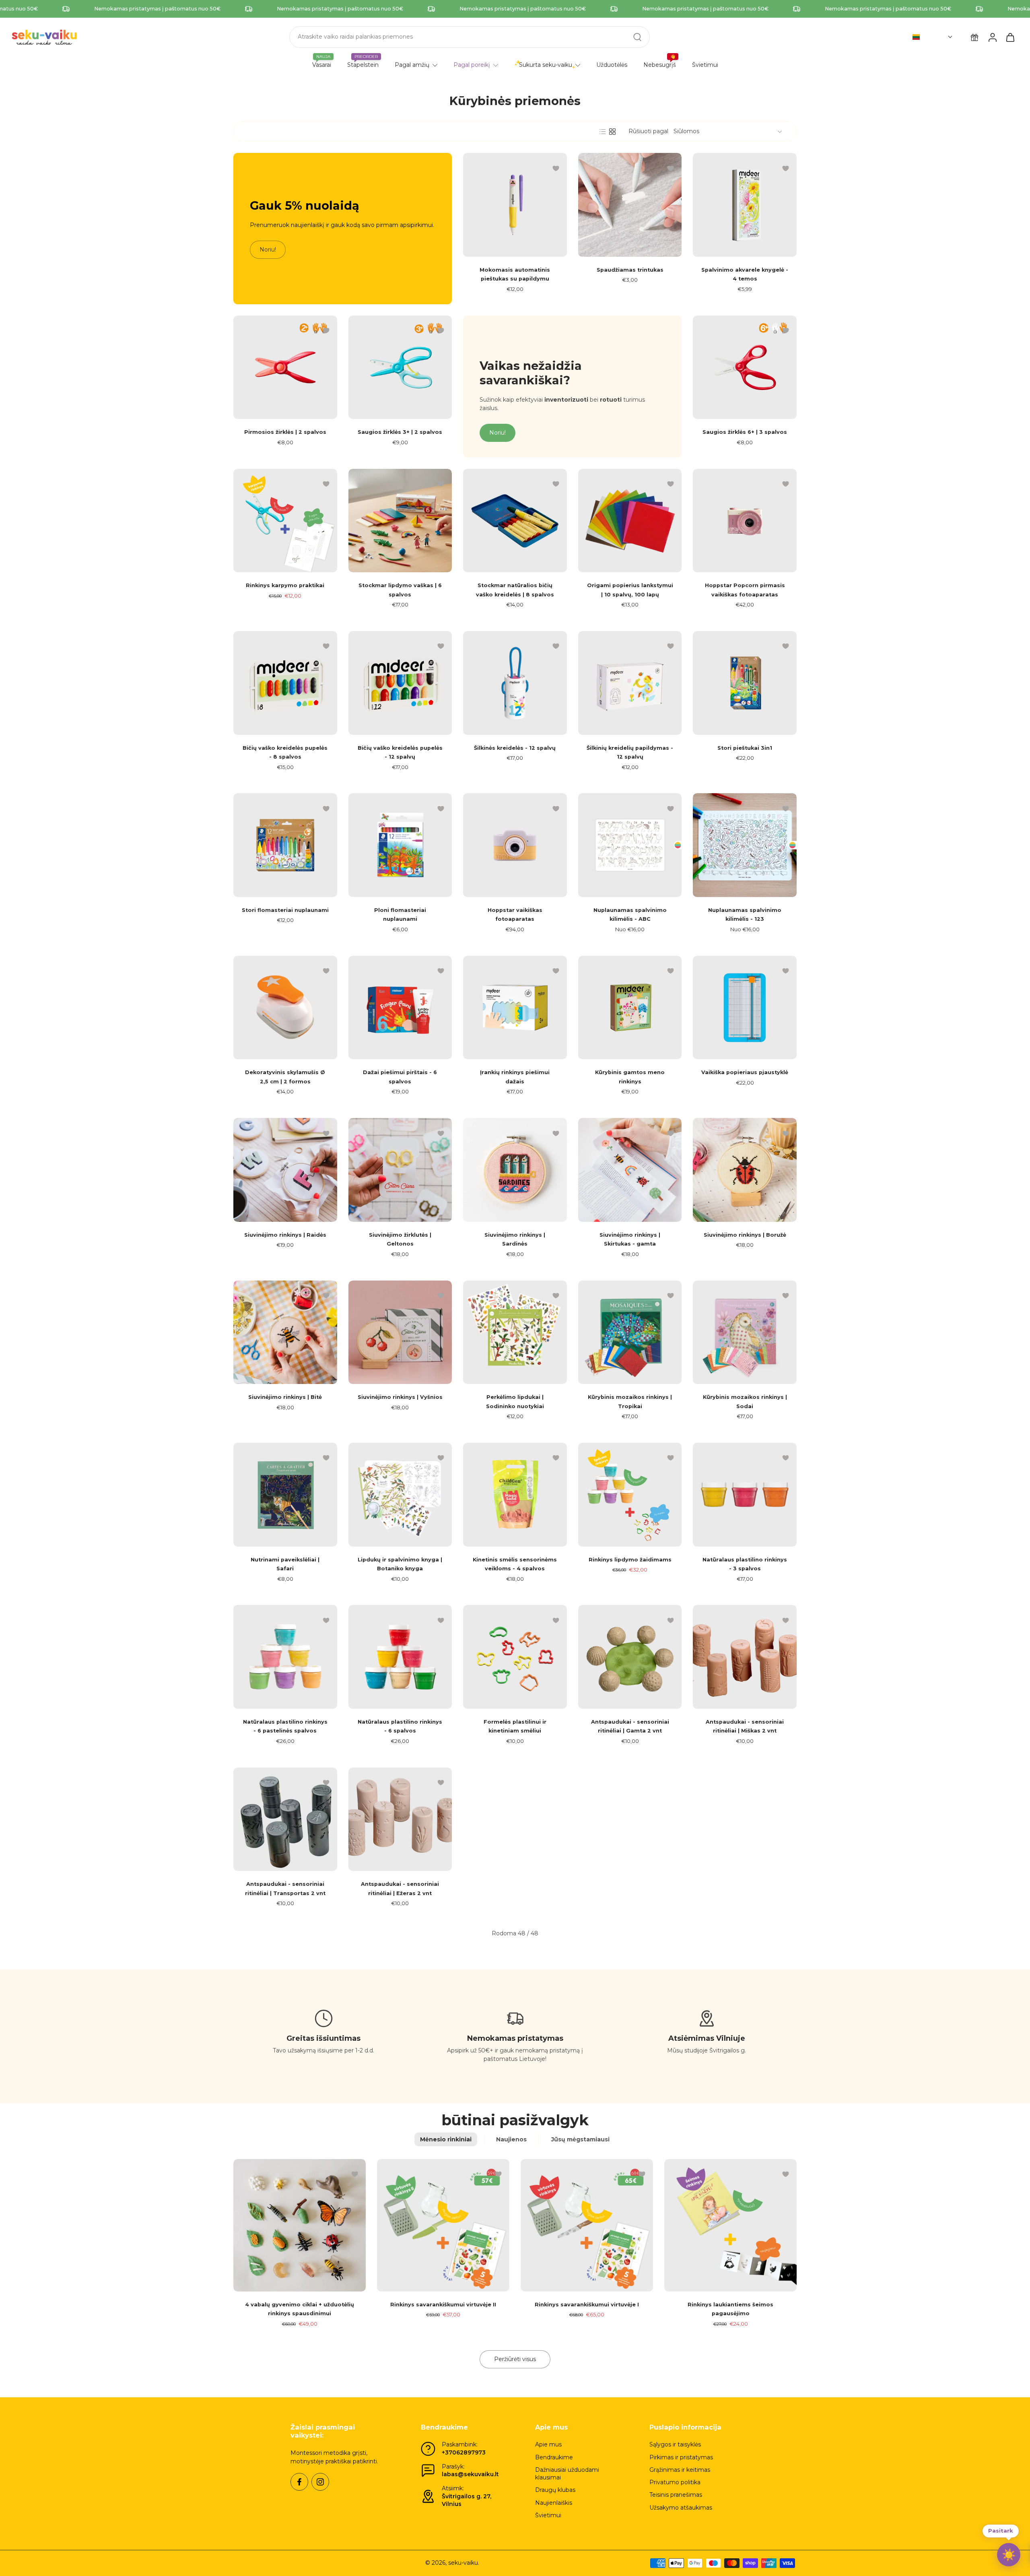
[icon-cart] (1010, 37)
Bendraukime (554, 2457)
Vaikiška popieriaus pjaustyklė (745, 1072)
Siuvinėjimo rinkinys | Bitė (285, 1397)
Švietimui (548, 2515)
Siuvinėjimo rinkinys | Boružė (745, 1235)
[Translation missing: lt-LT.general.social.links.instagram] (320, 2482)
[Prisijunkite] (992, 37)
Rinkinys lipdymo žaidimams (630, 1560)
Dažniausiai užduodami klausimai (567, 2474)
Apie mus (548, 2444)
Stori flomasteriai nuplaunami (285, 910)
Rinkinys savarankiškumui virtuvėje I (587, 2305)
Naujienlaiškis (554, 2503)
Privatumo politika (675, 2482)
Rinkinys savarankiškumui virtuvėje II (443, 2305)
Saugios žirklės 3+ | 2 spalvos (400, 432)
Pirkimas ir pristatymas (681, 2457)
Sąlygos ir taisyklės (675, 2444)
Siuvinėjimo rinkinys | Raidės (285, 1235)
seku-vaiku (463, 2563)
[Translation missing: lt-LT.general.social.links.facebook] (299, 2482)
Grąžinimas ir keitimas (680, 2470)
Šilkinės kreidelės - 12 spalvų (515, 748)
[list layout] (603, 132)
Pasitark (1001, 2532)
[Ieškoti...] (637, 37)
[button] (933, 37)
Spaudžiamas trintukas (630, 270)
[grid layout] (612, 132)
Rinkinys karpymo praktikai (285, 585)
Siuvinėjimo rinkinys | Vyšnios (400, 1397)
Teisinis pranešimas (676, 2495)
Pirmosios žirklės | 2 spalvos (285, 432)
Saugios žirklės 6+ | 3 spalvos (745, 432)
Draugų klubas (555, 2490)
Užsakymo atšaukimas (681, 2508)
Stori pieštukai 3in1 (745, 748)
